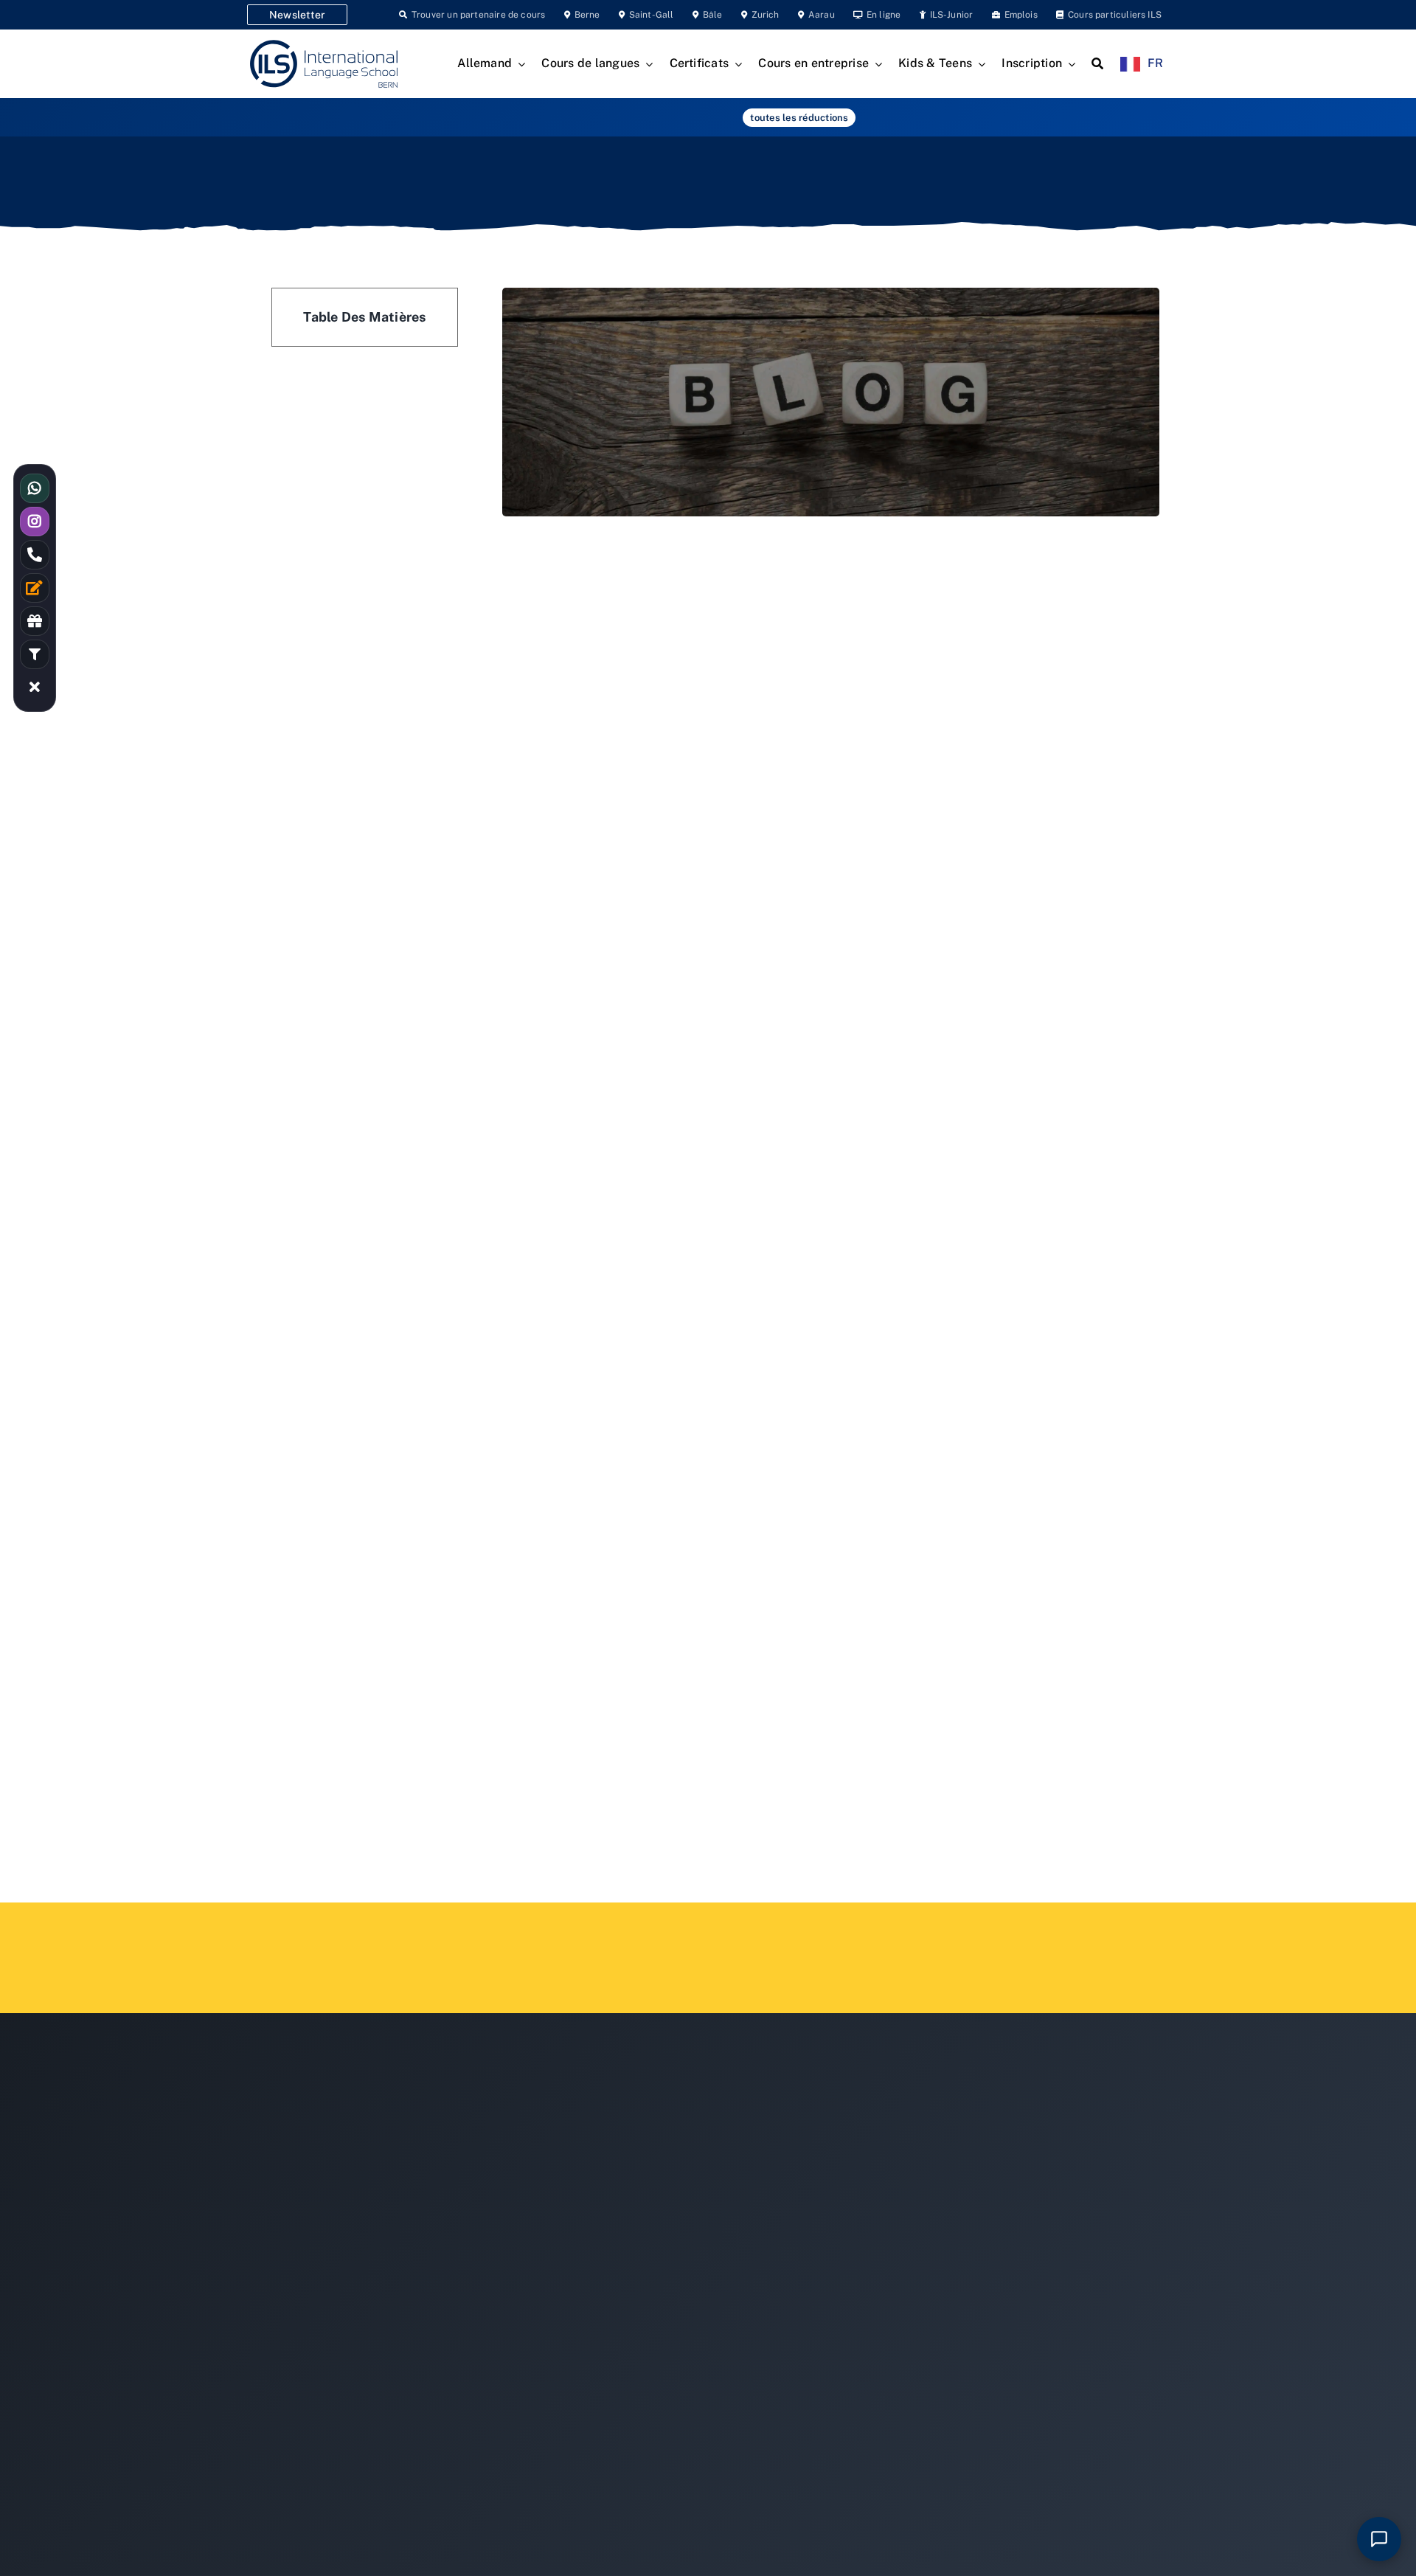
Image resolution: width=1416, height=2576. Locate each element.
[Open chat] (1379, 2539)
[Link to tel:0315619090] (35, 555)
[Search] (1097, 64)
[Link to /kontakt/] (35, 588)
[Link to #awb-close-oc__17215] (35, 688)
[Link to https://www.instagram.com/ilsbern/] (35, 522)
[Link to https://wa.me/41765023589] (35, 488)
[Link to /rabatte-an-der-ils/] (35, 621)
